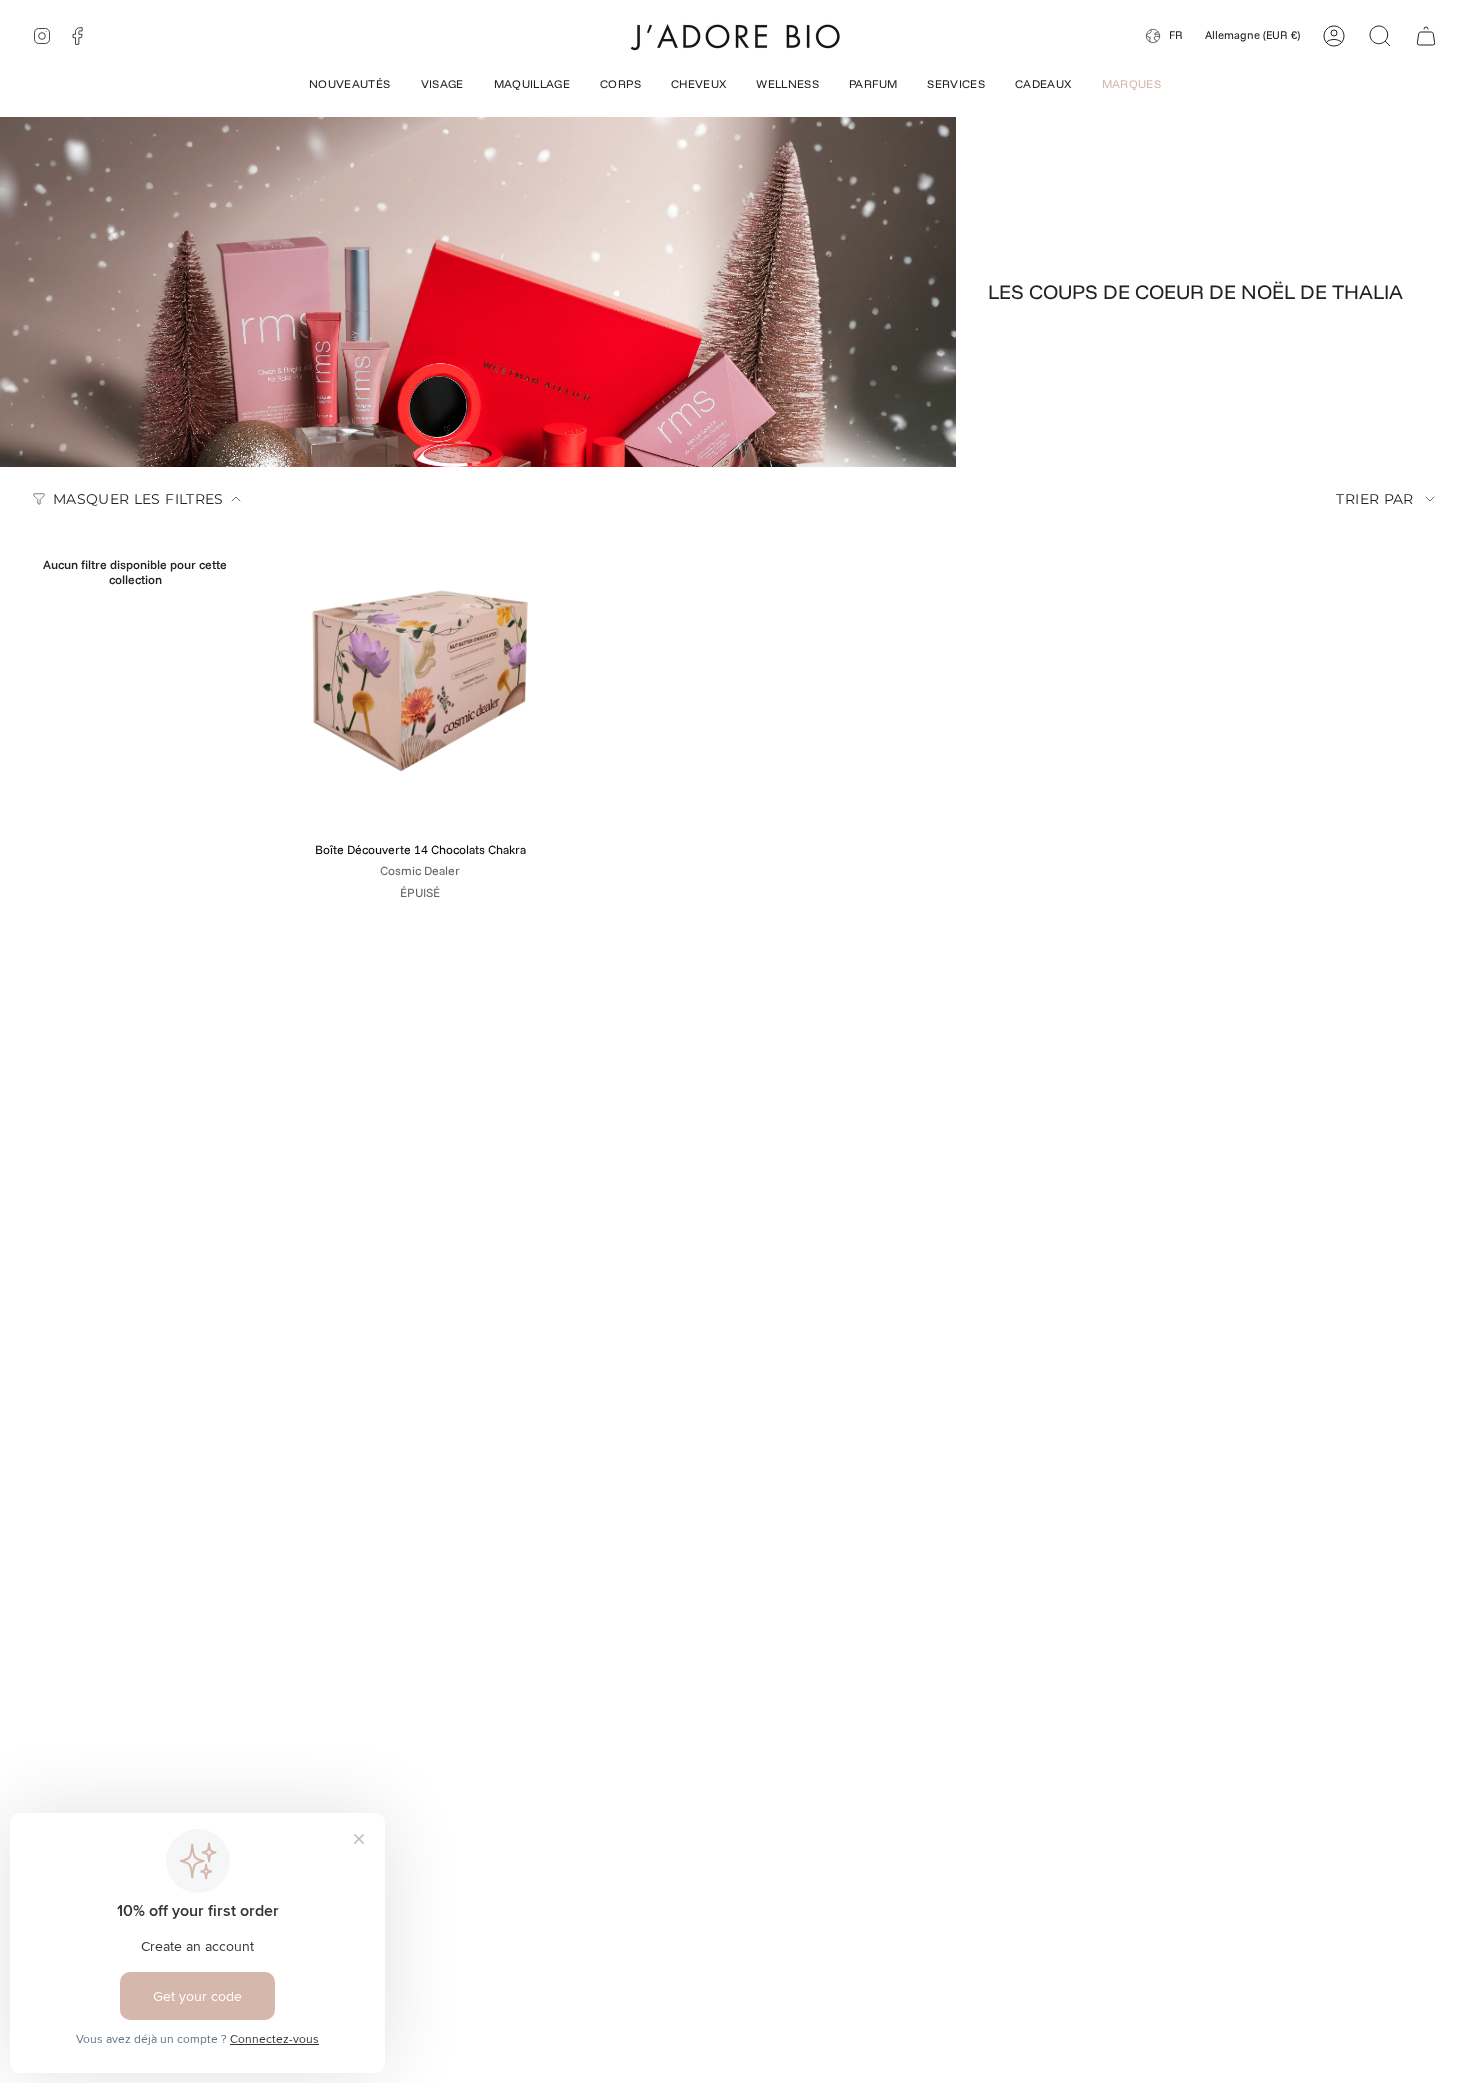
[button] (350, 86)
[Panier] (1426, 36)
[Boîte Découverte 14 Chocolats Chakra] (420, 681)
